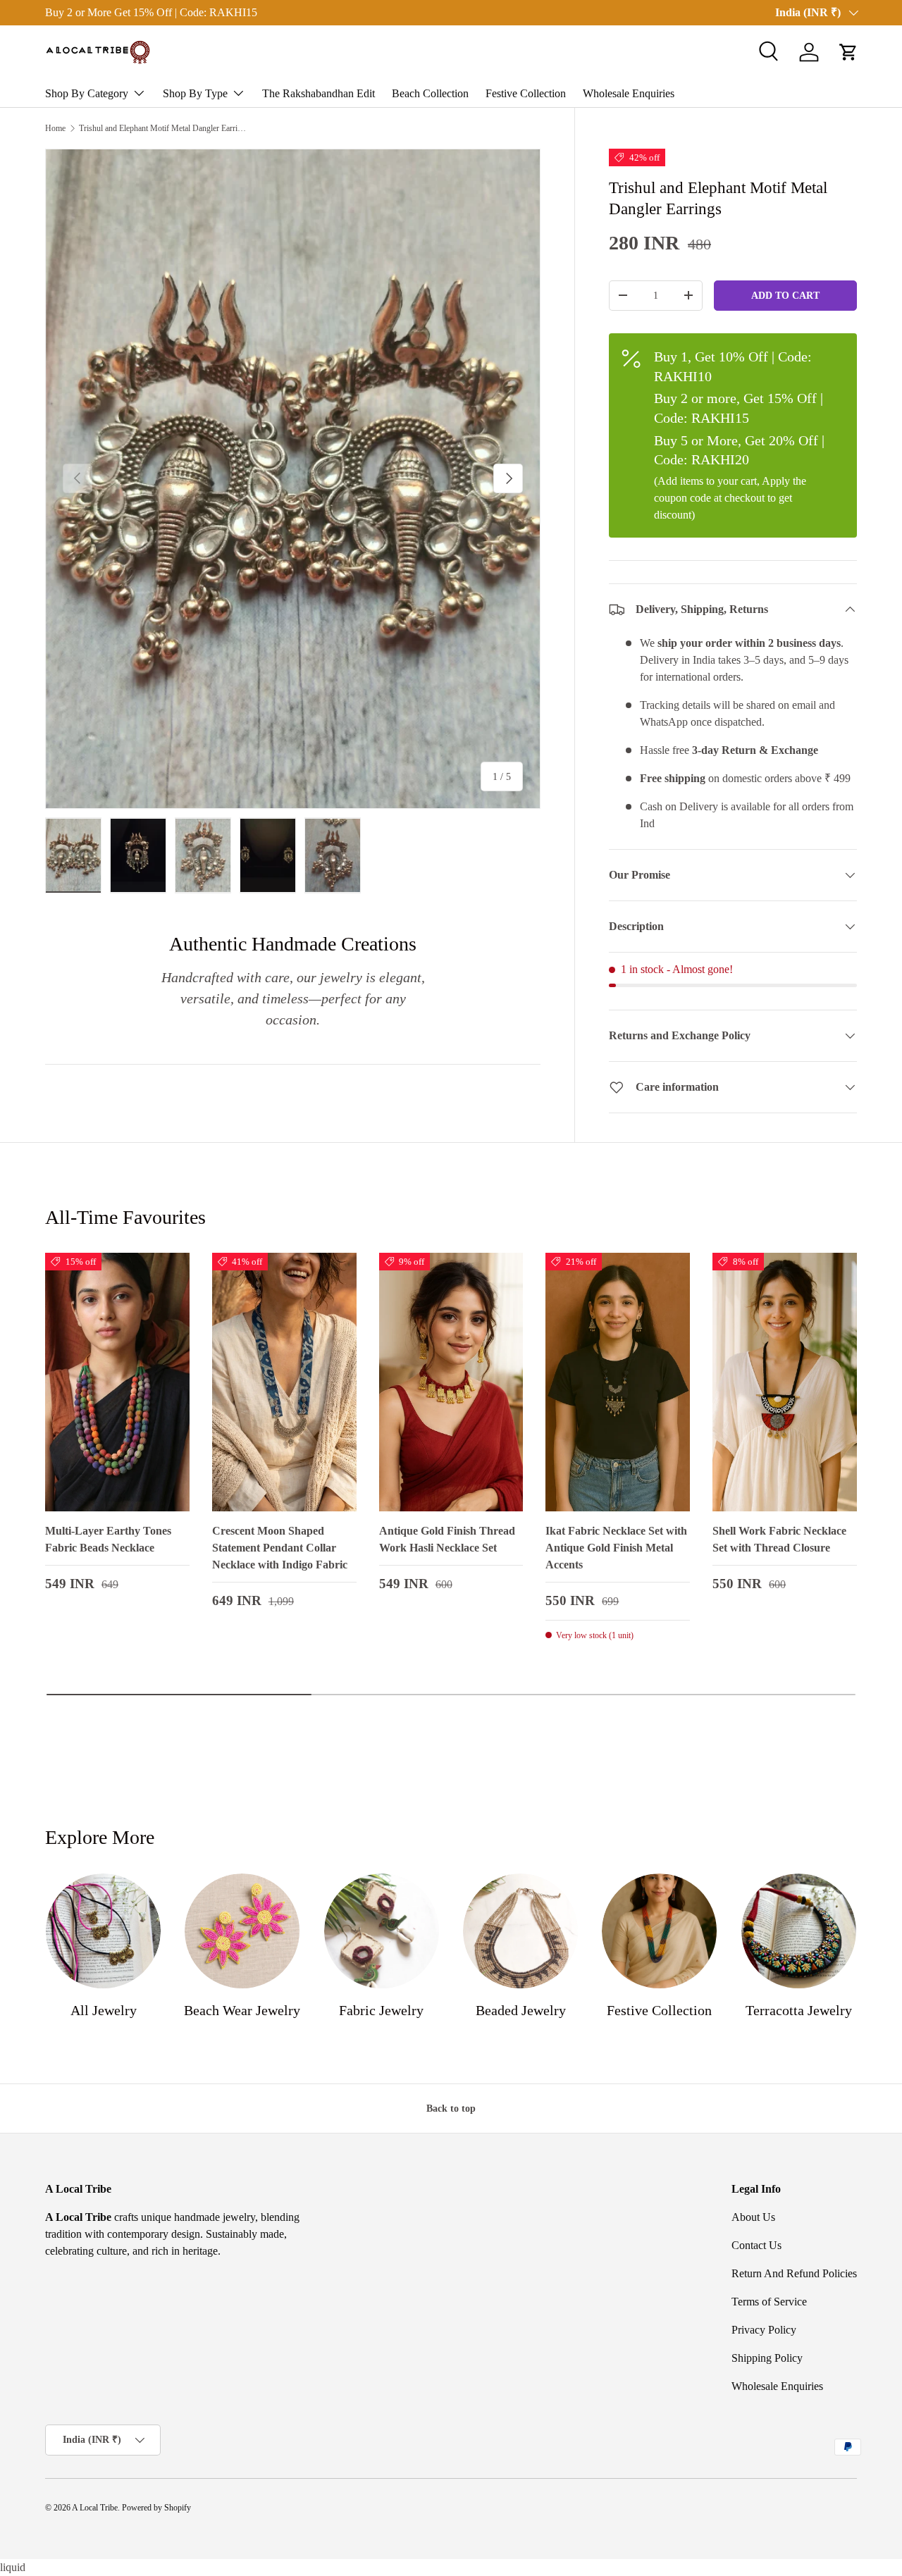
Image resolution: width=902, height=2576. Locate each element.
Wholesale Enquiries (629, 93)
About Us (753, 2217)
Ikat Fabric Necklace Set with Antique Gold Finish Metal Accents (616, 1548)
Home (55, 128)
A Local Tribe (95, 2508)
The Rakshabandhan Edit (319, 93)
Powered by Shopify (156, 2508)
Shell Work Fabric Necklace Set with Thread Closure (779, 1539)
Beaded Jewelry (521, 2010)
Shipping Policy (767, 2358)
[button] (848, 52)
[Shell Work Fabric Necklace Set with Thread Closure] (785, 1382)
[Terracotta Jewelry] (799, 1931)
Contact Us (756, 2245)
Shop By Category (87, 93)
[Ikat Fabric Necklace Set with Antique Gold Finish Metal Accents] (618, 1382)
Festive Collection (526, 93)
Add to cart (785, 295)
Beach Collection (430, 93)
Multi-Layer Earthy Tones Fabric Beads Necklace (108, 1539)
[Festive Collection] (659, 1931)
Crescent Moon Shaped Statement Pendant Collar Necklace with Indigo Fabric (280, 1548)
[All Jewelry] (103, 1931)
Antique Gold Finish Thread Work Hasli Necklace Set (447, 1539)
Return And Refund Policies (794, 2273)
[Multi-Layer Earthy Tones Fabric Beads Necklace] (117, 1382)
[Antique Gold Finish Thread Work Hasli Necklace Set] (451, 1382)
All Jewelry (104, 2010)
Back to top (451, 2108)
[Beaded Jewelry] (520, 1931)
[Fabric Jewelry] (382, 1931)
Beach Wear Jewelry (242, 2010)
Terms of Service (769, 2302)
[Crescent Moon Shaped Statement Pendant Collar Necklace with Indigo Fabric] (284, 1382)
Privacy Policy (764, 2330)
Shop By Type (195, 93)
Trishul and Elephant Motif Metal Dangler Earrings (163, 128)
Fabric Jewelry (381, 2010)
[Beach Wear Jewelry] (242, 1931)
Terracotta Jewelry (799, 2010)
